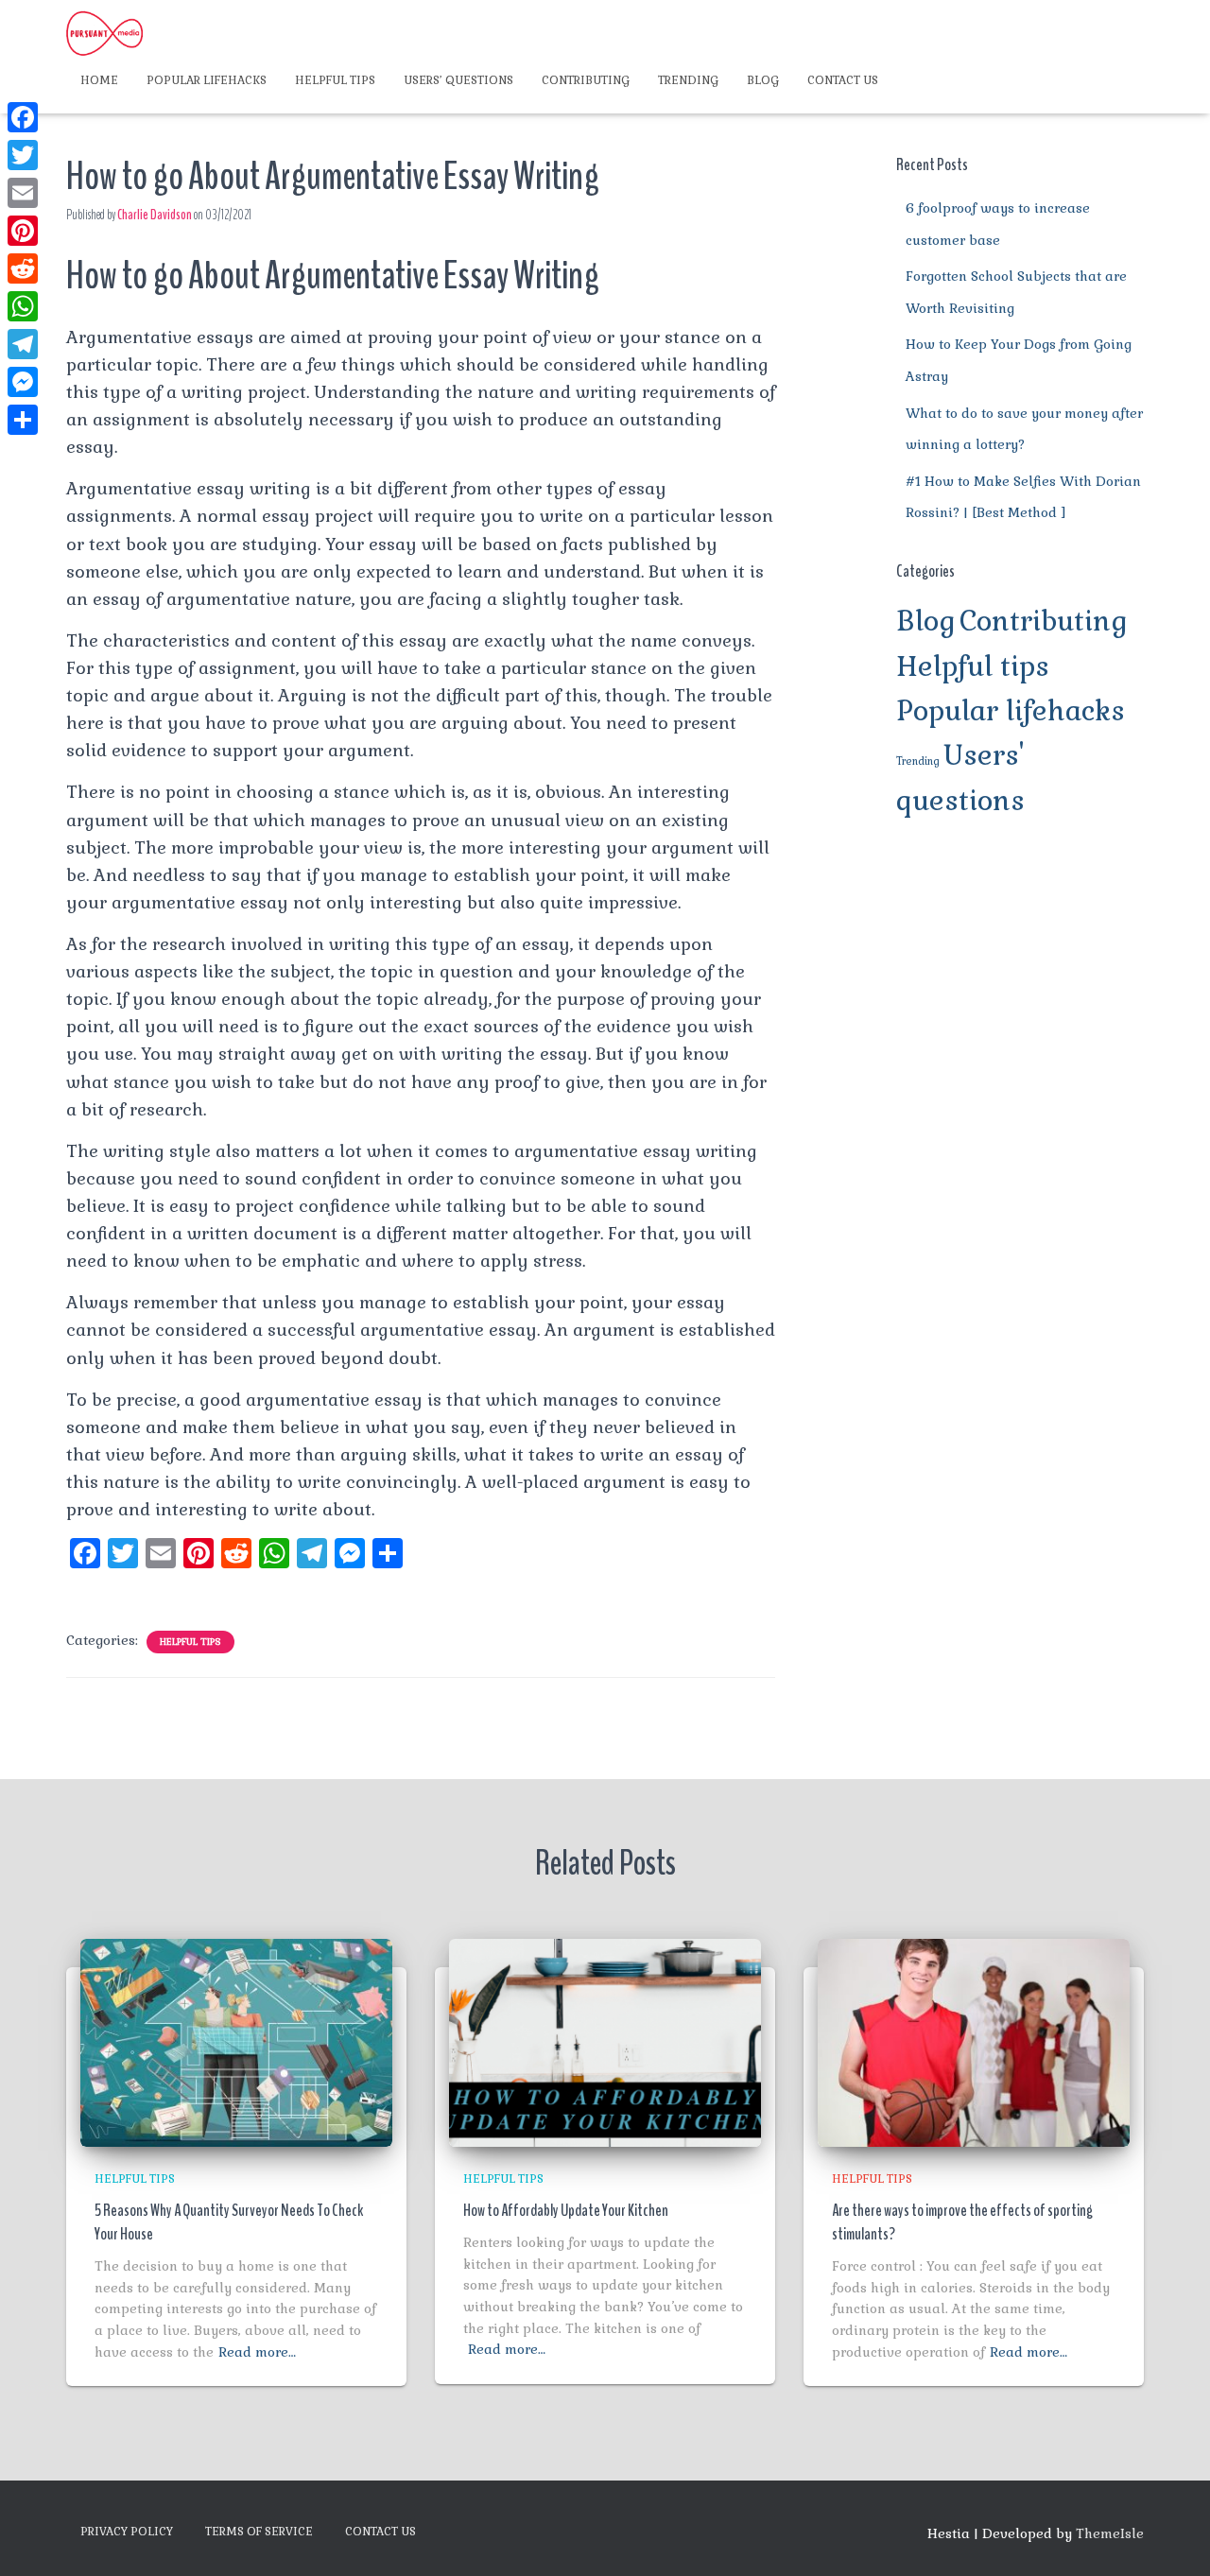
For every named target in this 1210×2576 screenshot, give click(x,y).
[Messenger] (23, 382)
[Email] (23, 193)
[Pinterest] (23, 231)
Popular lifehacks (207, 80)
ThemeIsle (1110, 2533)
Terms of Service (259, 2532)
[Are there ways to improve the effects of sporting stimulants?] (974, 2042)
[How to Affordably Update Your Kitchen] (605, 2042)
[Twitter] (23, 155)
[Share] (23, 420)
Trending (688, 80)
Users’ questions (458, 80)
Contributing (586, 80)
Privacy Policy (127, 2532)
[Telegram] (23, 344)
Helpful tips (335, 80)
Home (99, 80)
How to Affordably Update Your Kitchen (566, 2210)
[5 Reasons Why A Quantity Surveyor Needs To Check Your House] (236, 2042)
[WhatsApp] (23, 306)
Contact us (843, 80)
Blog (763, 80)
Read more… (257, 2352)
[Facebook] (23, 117)
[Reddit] (23, 268)
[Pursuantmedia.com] (104, 33)
